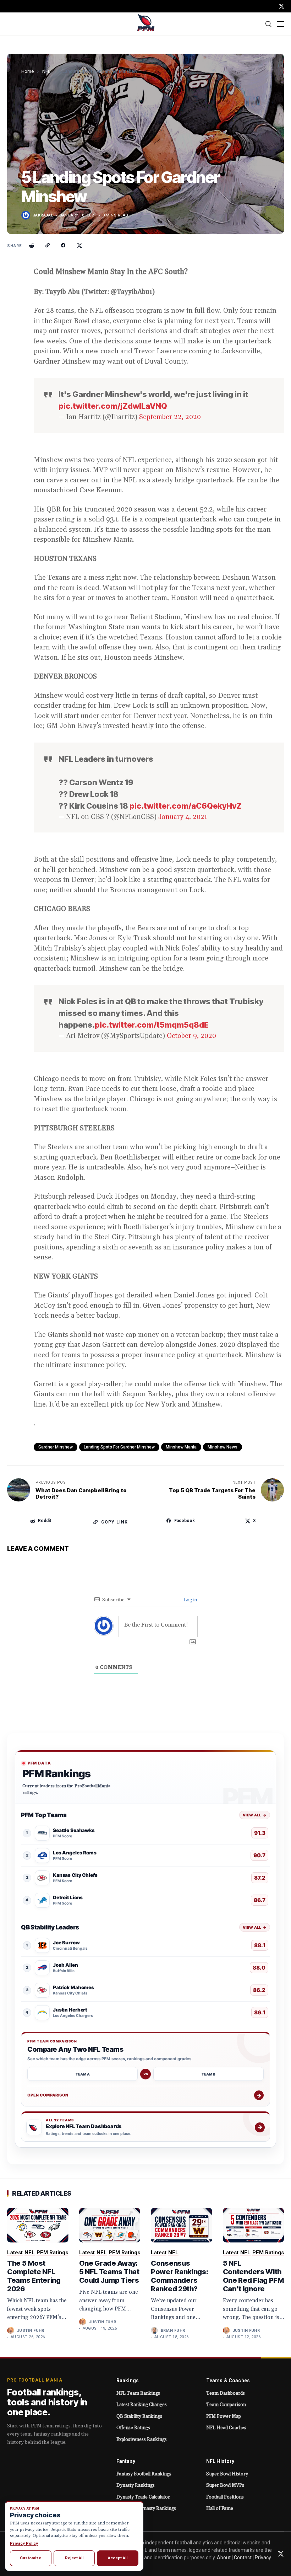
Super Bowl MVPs (225, 2485)
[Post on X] (79, 246)
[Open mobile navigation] (280, 24)
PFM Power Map (224, 2416)
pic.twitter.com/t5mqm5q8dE (152, 1025)
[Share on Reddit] (32, 246)
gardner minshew (56, 1447)
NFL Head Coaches (226, 2428)
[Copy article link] (48, 246)
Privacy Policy (24, 2543)
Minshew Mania (181, 1447)
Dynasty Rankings (136, 2485)
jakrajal (43, 215)
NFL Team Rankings (138, 2393)
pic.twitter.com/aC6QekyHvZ (186, 806)
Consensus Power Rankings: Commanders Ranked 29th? (180, 2276)
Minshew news (223, 1447)
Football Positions (225, 2497)
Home (28, 71)
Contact (243, 2558)
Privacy (263, 2558)
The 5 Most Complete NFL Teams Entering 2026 (34, 2276)
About (224, 2558)
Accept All (118, 2558)
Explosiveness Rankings (142, 2440)
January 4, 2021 (183, 817)
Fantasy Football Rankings (144, 2474)
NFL (46, 71)
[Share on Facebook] (64, 246)
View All (255, 1815)
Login (190, 1600)
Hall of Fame (220, 2508)
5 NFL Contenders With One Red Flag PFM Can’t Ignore (253, 2276)
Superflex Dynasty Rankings (146, 2508)
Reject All (74, 2558)
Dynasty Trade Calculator (143, 2497)
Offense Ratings (133, 2428)
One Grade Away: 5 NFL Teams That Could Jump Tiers (109, 2272)
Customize (31, 2558)
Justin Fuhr (31, 2331)
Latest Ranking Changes (142, 2405)
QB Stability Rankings (139, 2416)
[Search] (269, 24)
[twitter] (281, 6)
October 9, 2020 (191, 1036)
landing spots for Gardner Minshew (119, 1447)
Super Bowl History (227, 2474)
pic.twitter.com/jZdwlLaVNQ (113, 406)
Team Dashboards (226, 2393)
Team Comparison (226, 2405)
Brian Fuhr (173, 2331)
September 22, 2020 (170, 417)
